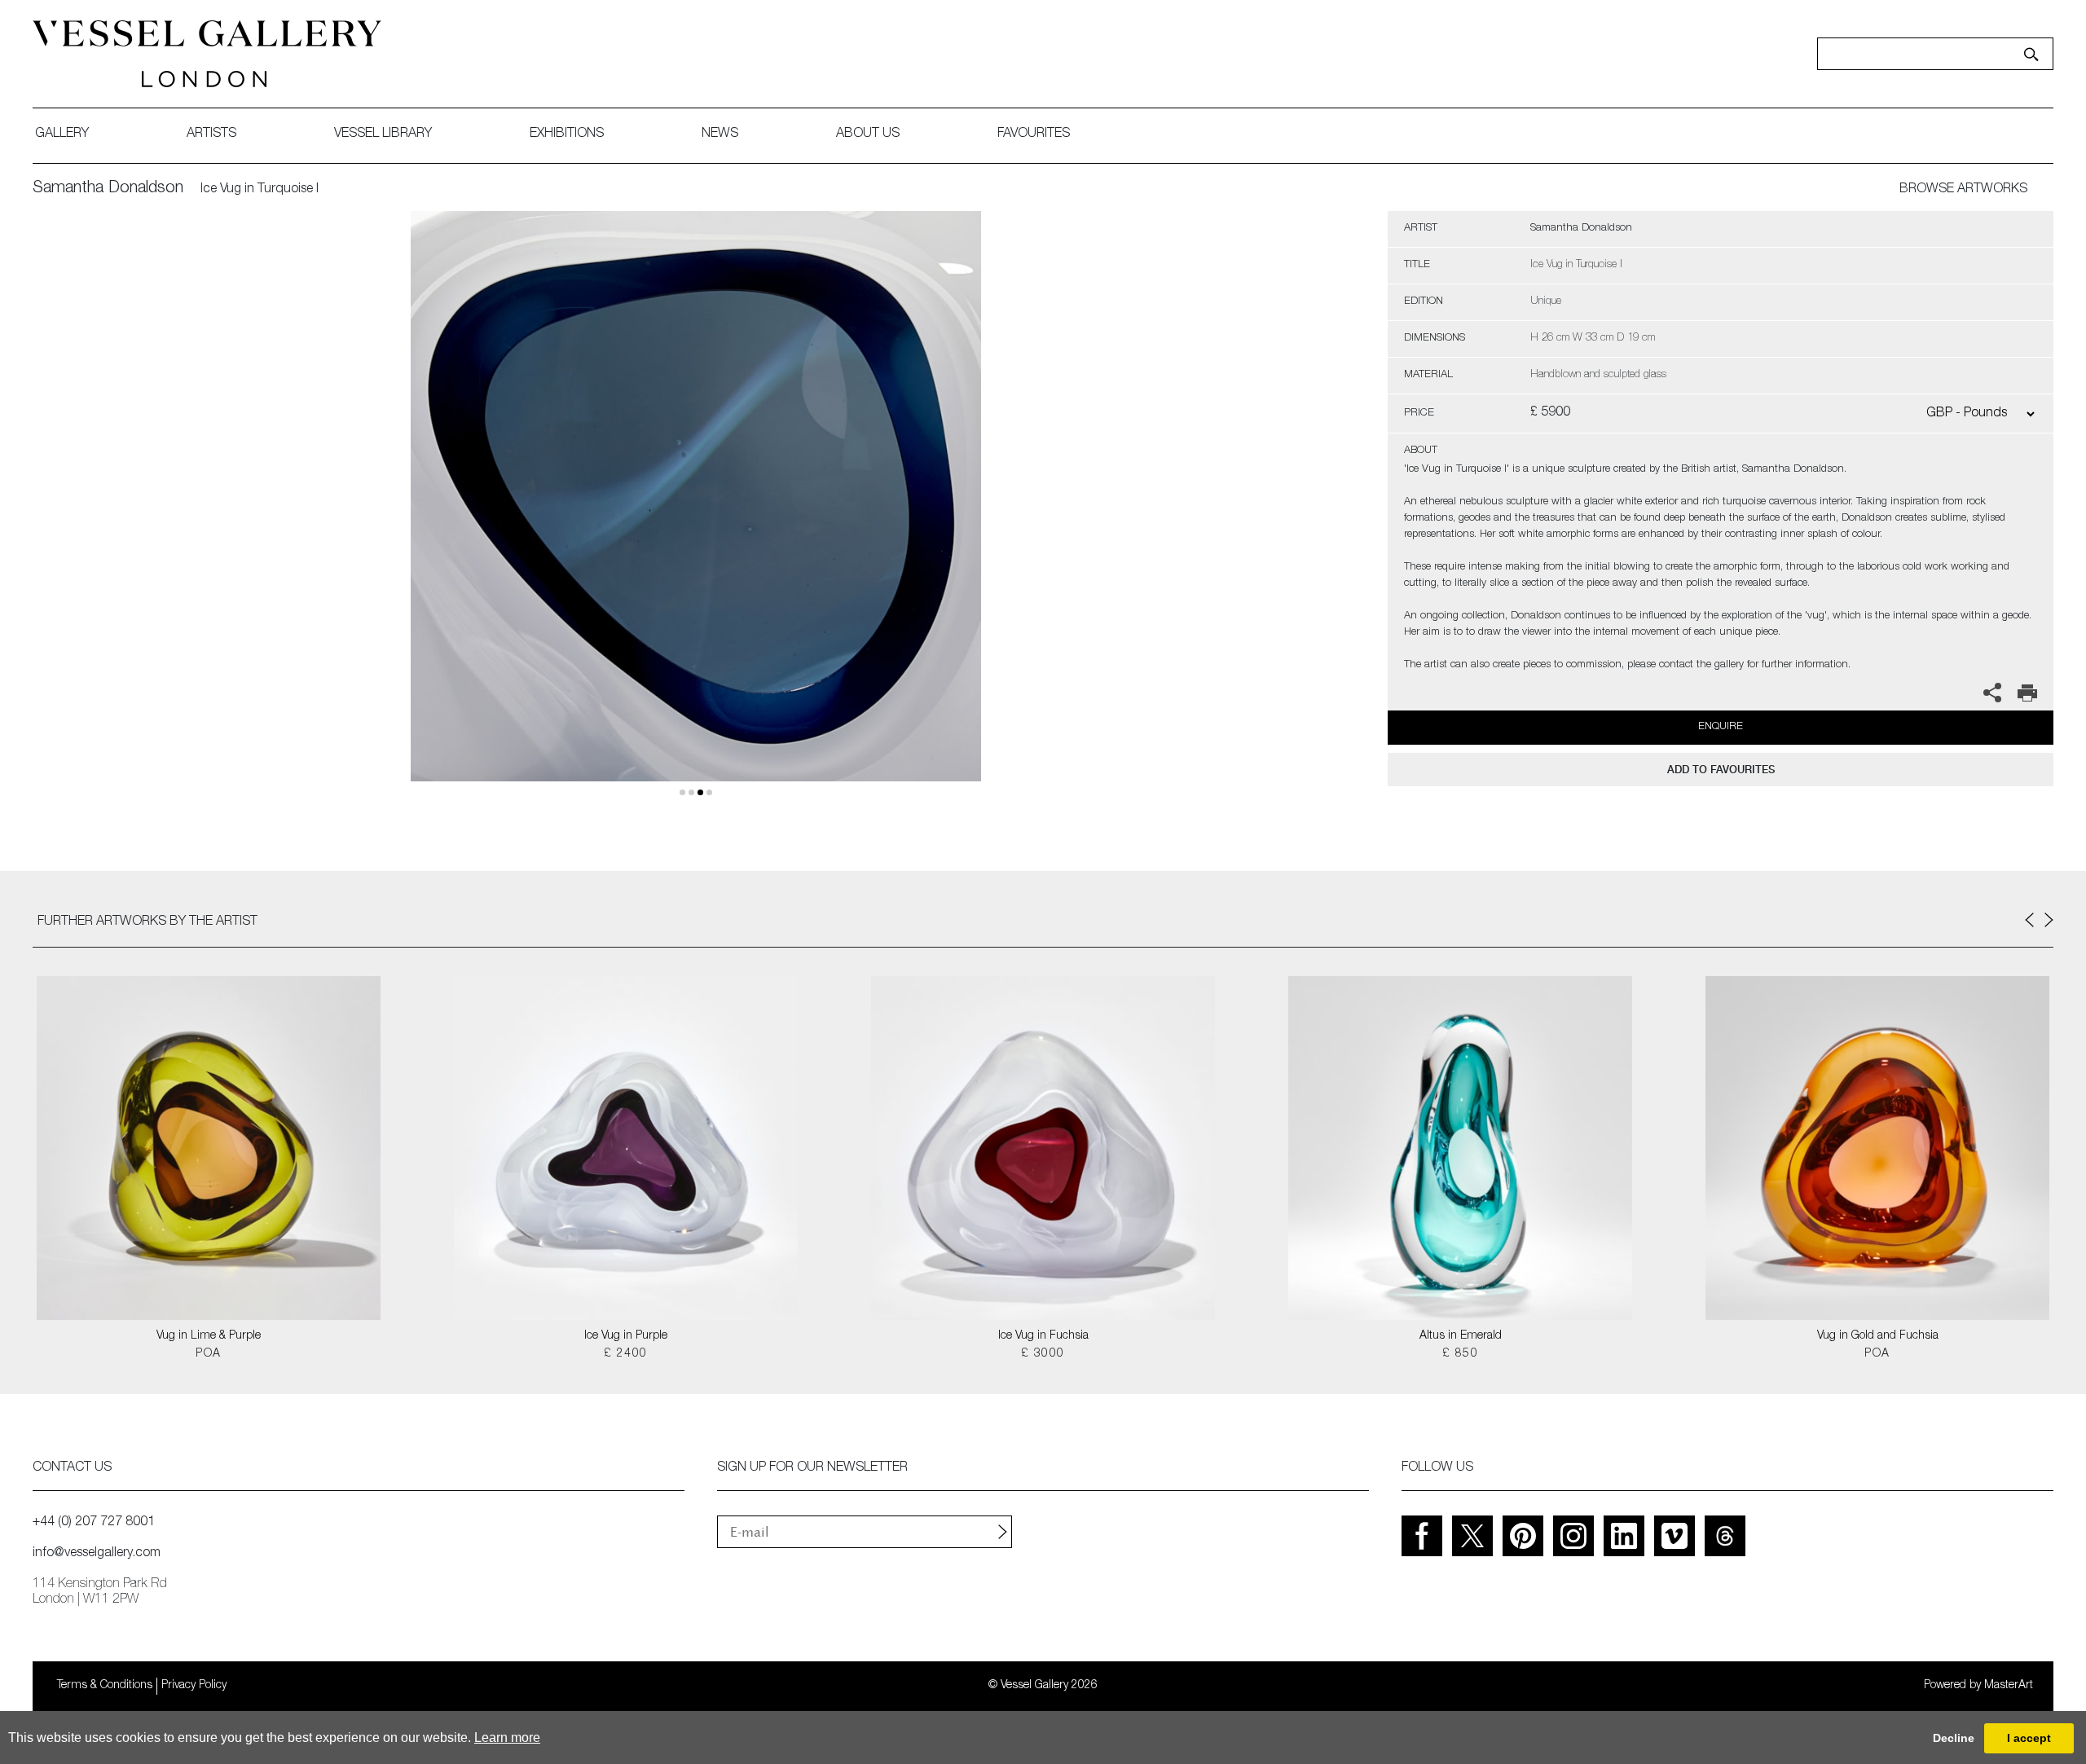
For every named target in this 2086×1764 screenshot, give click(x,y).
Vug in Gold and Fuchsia (1878, 1336)
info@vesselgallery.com (97, 1554)
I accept (2029, 1738)
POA (208, 1354)
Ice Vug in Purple (626, 1336)
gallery (62, 134)
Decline (1954, 1738)
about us (868, 134)
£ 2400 (625, 1354)
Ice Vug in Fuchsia (1043, 1336)
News (720, 134)
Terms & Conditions (105, 1686)
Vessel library (383, 134)
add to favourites (1721, 770)
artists (211, 134)
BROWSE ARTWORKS (1963, 190)
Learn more (507, 1738)
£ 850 (1460, 1354)
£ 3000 (1043, 1354)
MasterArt (2009, 1686)
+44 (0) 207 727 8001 (94, 1523)
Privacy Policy (194, 1686)
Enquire (1721, 727)
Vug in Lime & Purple (209, 1336)
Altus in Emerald (1461, 1336)
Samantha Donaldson (108, 189)
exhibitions (567, 134)
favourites (1034, 134)
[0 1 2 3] (696, 515)
